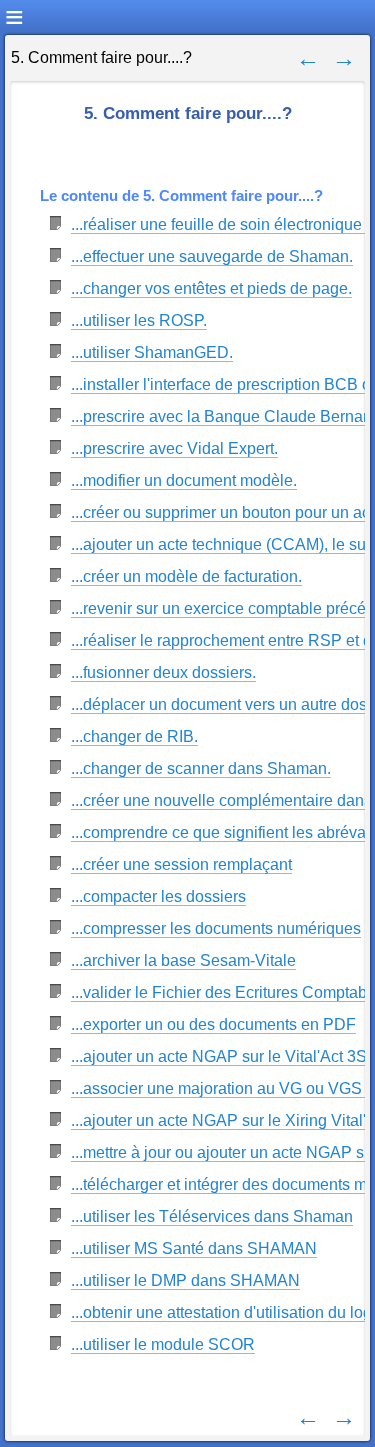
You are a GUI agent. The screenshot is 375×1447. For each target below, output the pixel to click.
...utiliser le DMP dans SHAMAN (185, 1280)
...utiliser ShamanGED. (152, 352)
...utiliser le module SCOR (163, 1344)
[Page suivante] (344, 57)
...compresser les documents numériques (216, 928)
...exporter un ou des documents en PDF (213, 1024)
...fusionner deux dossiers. (163, 672)
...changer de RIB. (134, 736)
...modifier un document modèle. (184, 480)
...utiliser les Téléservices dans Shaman (212, 1216)
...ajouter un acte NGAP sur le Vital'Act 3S (219, 1056)
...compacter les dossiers (158, 896)
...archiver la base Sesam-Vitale (183, 960)
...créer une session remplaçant (181, 864)
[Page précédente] (308, 57)
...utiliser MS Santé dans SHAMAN (194, 1248)
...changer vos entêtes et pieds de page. (211, 288)
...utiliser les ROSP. (139, 320)
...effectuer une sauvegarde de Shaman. (212, 256)
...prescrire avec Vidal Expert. (174, 448)
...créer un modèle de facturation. (186, 576)
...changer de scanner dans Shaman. (201, 768)
